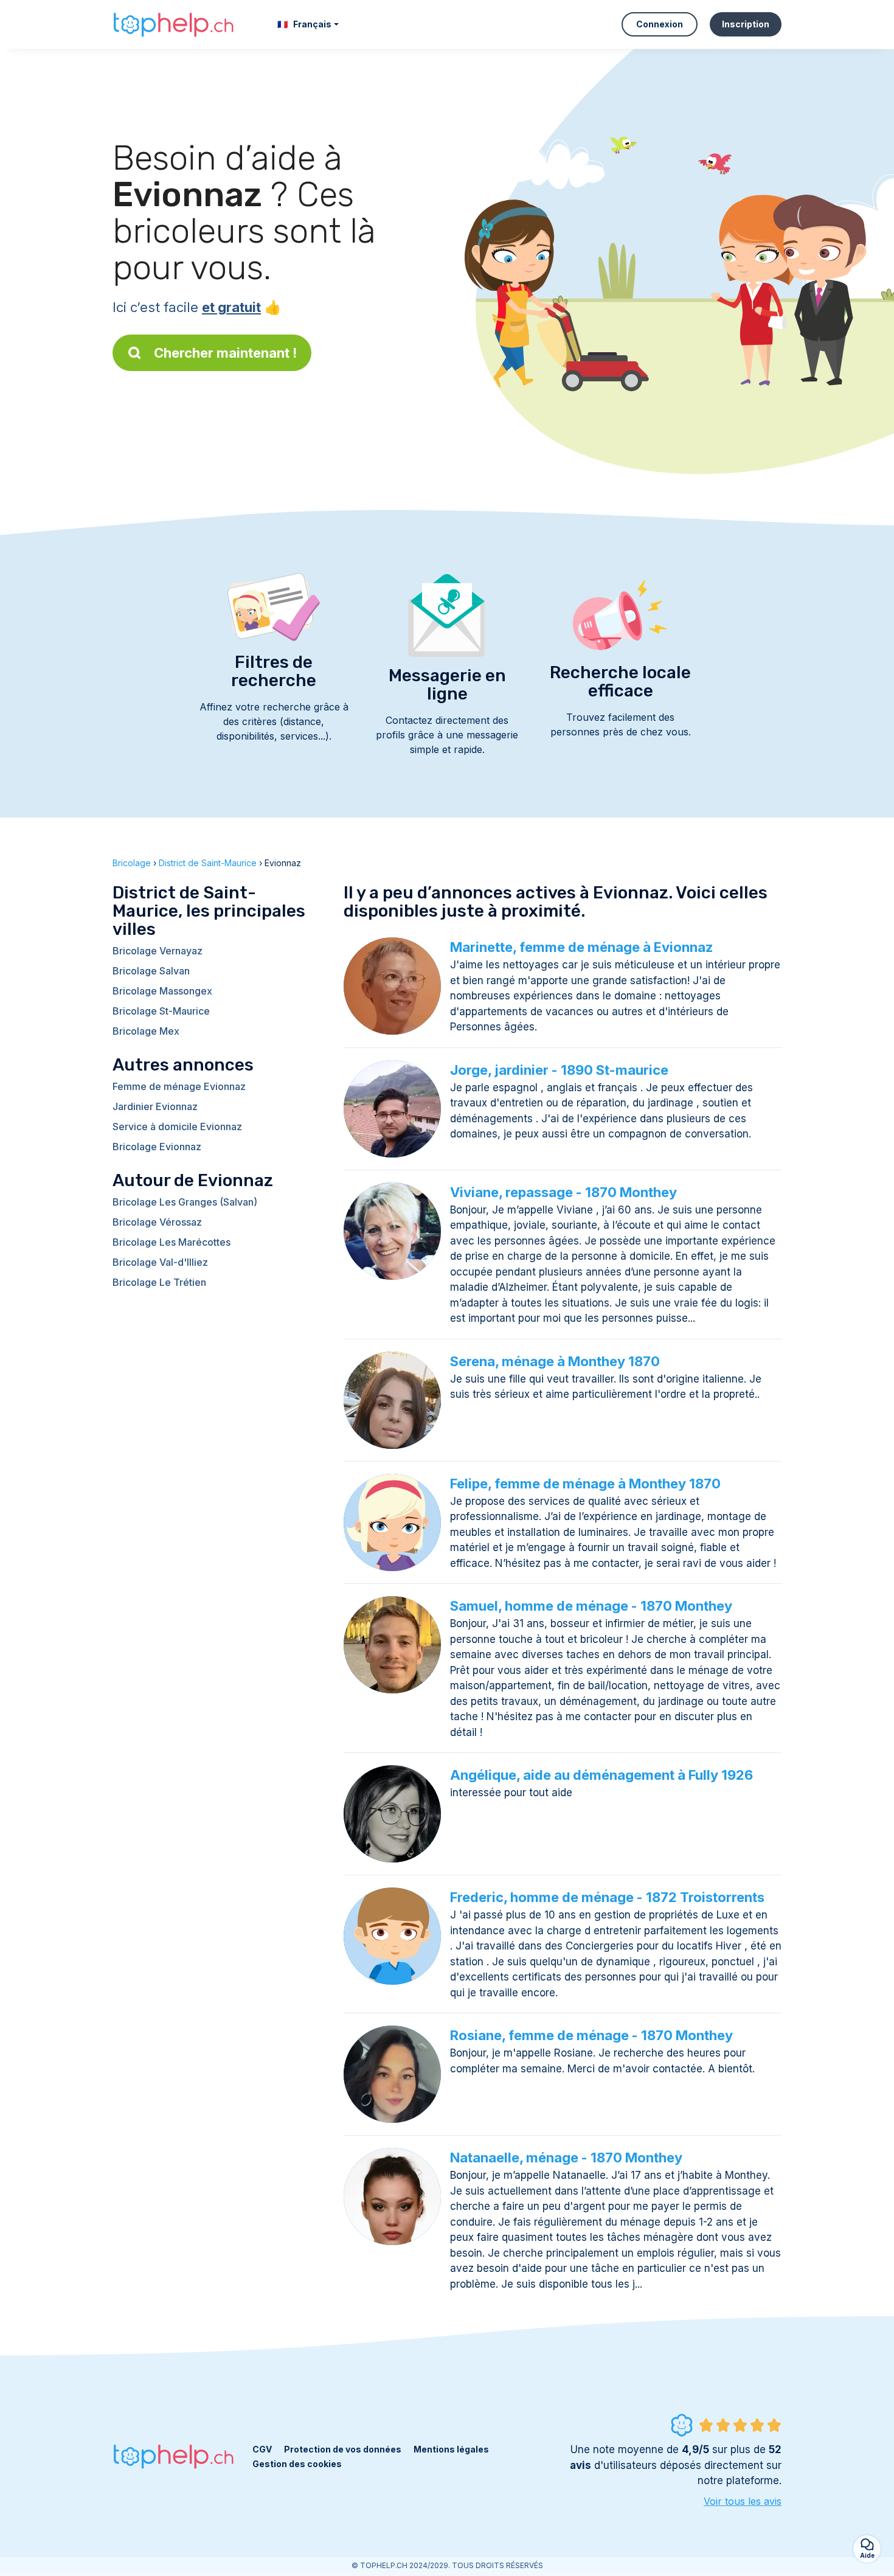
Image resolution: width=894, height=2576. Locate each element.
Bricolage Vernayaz (158, 951)
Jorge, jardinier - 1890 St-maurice (559, 1070)
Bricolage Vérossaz (157, 1222)
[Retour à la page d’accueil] (173, 24)
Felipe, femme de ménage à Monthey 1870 (585, 1484)
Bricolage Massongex (162, 991)
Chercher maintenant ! (225, 353)
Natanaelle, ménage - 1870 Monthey (566, 2158)
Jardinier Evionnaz (155, 1106)
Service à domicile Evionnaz (177, 1127)
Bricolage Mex (146, 1031)
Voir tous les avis (743, 2501)
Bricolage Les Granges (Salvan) (185, 1202)
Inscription (746, 24)
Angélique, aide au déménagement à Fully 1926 (601, 1775)
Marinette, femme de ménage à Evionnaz (581, 947)
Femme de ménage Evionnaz (179, 1086)
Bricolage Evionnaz (157, 1147)
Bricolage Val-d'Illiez (160, 1262)
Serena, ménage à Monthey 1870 (555, 1361)
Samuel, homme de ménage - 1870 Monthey (591, 1606)
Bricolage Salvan (151, 971)
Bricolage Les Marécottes (172, 1242)
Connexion (660, 24)
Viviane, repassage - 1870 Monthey (563, 1192)
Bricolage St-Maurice (161, 1011)
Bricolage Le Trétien (159, 1282)
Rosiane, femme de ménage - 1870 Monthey (591, 2035)
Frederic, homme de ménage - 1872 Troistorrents (607, 1897)
